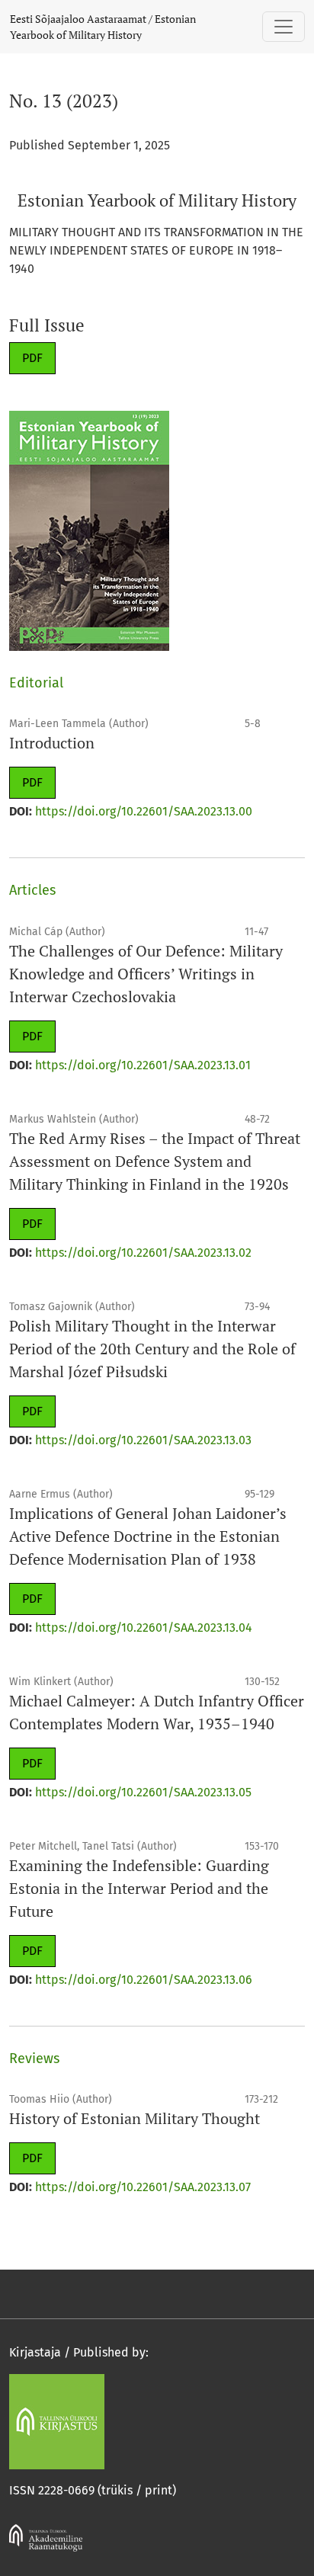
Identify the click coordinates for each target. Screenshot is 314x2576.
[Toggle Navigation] (284, 27)
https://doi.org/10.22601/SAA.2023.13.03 (143, 1440)
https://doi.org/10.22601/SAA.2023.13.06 (144, 1980)
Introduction (52, 743)
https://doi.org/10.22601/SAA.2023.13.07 (143, 2187)
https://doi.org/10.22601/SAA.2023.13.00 (144, 811)
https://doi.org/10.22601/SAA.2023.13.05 (143, 1792)
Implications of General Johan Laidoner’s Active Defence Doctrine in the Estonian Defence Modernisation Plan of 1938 (148, 1536)
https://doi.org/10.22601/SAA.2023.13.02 (143, 1253)
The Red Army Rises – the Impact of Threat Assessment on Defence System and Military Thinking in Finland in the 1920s (155, 1161)
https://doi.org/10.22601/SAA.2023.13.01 (143, 1065)
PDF (32, 358)
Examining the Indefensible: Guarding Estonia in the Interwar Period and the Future (139, 1888)
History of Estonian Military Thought (135, 2118)
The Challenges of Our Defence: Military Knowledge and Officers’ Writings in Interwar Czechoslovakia (146, 974)
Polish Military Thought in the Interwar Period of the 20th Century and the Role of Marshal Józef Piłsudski (152, 1349)
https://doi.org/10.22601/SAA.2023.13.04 (144, 1628)
